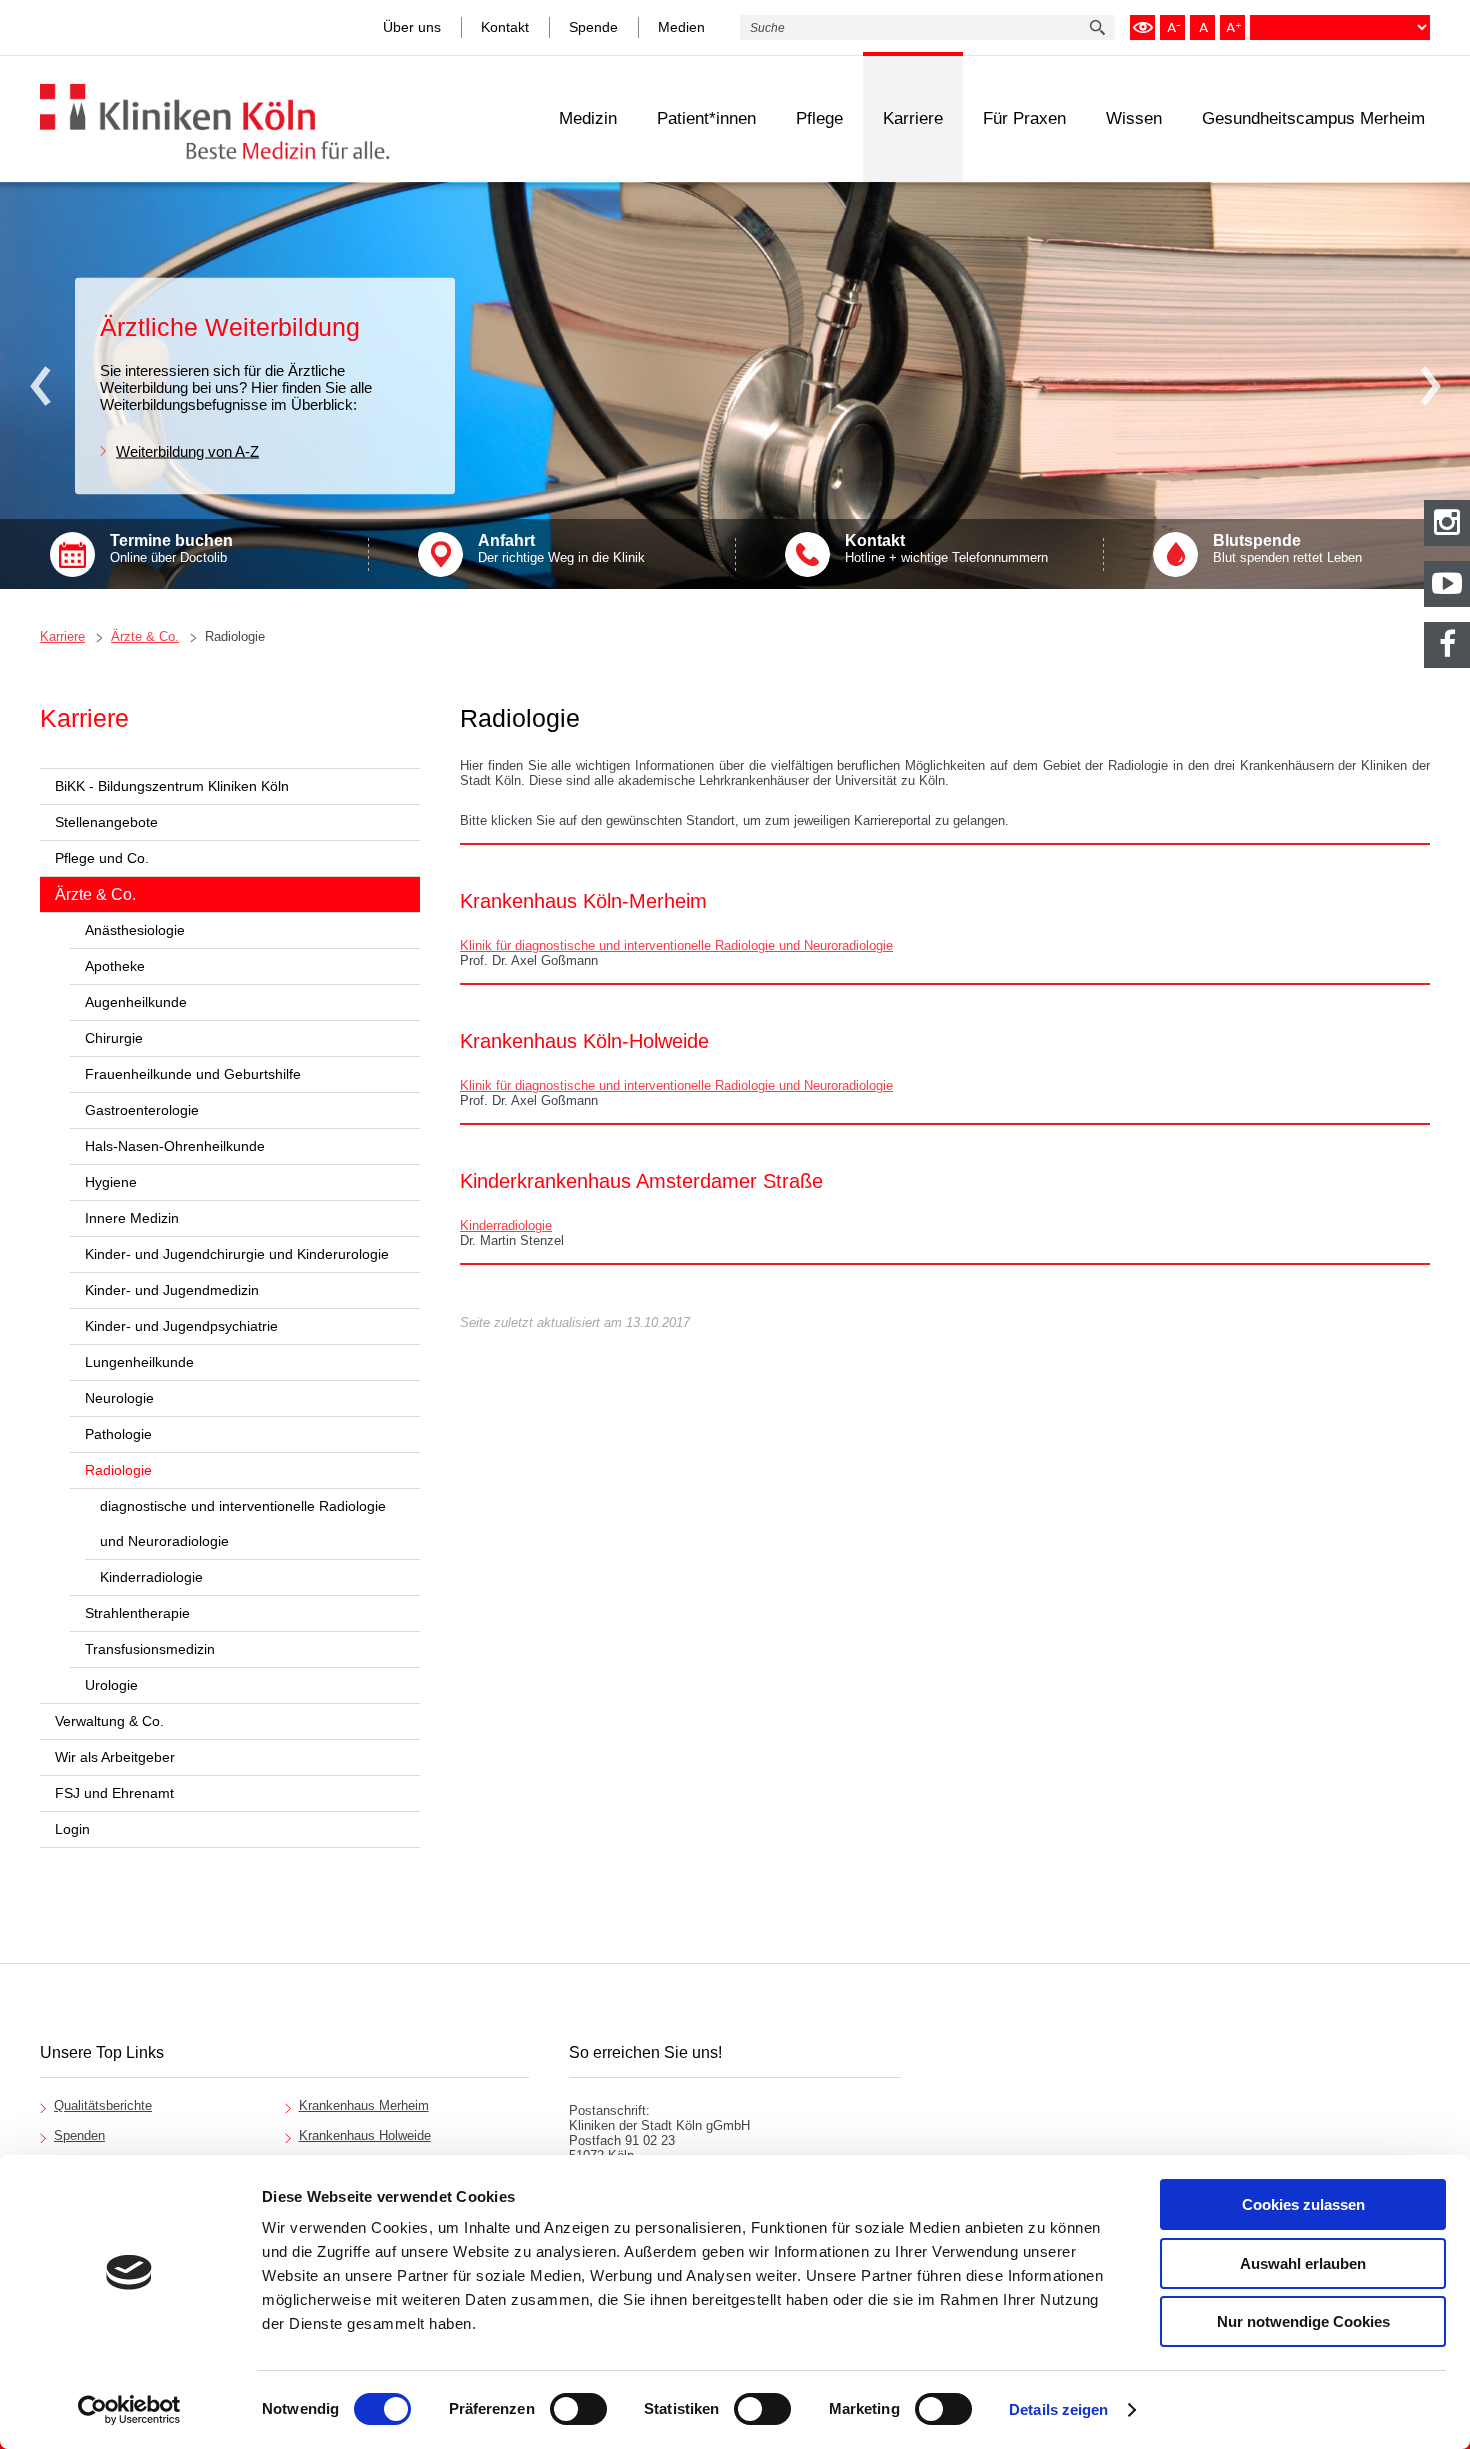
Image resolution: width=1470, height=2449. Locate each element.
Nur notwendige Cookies (1303, 2321)
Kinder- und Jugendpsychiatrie (181, 1326)
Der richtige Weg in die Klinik (561, 548)
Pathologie (118, 1434)
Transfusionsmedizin (150, 1649)
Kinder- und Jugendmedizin (172, 1290)
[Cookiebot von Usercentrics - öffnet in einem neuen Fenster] (129, 2410)
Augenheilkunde (136, 1002)
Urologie (111, 1685)
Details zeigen (1058, 2409)
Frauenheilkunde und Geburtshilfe (193, 1074)
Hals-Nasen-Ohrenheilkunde (175, 1146)
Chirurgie (114, 1038)
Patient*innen (706, 118)
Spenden (79, 2135)
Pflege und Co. (102, 858)
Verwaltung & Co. (109, 1721)
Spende (593, 27)
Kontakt (505, 27)
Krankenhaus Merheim (364, 2105)
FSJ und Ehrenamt (114, 1793)
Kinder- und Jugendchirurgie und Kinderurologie (237, 1254)
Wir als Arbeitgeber (115, 1757)
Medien (681, 27)
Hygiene (111, 1182)
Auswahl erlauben (1303, 2263)
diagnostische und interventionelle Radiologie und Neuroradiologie (243, 1523)
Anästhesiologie (135, 930)
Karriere (913, 118)
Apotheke (115, 966)
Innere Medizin (132, 1218)
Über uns (412, 27)
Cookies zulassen (1303, 2204)
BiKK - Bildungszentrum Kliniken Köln (172, 786)
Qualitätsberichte (103, 2105)
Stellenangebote (106, 822)
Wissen (1134, 118)
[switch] (578, 2409)
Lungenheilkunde (139, 1362)
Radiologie (235, 636)
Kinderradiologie (151, 1577)
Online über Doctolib (171, 548)
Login (72, 1829)
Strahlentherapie (137, 1613)
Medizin (588, 118)
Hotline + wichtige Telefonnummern (946, 548)
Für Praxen (1024, 118)
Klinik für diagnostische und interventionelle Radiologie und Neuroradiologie (676, 945)
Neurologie (119, 1398)
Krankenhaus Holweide (365, 2135)
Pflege (819, 118)
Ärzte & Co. (145, 636)
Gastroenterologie (142, 1110)
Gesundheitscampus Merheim (1313, 118)
